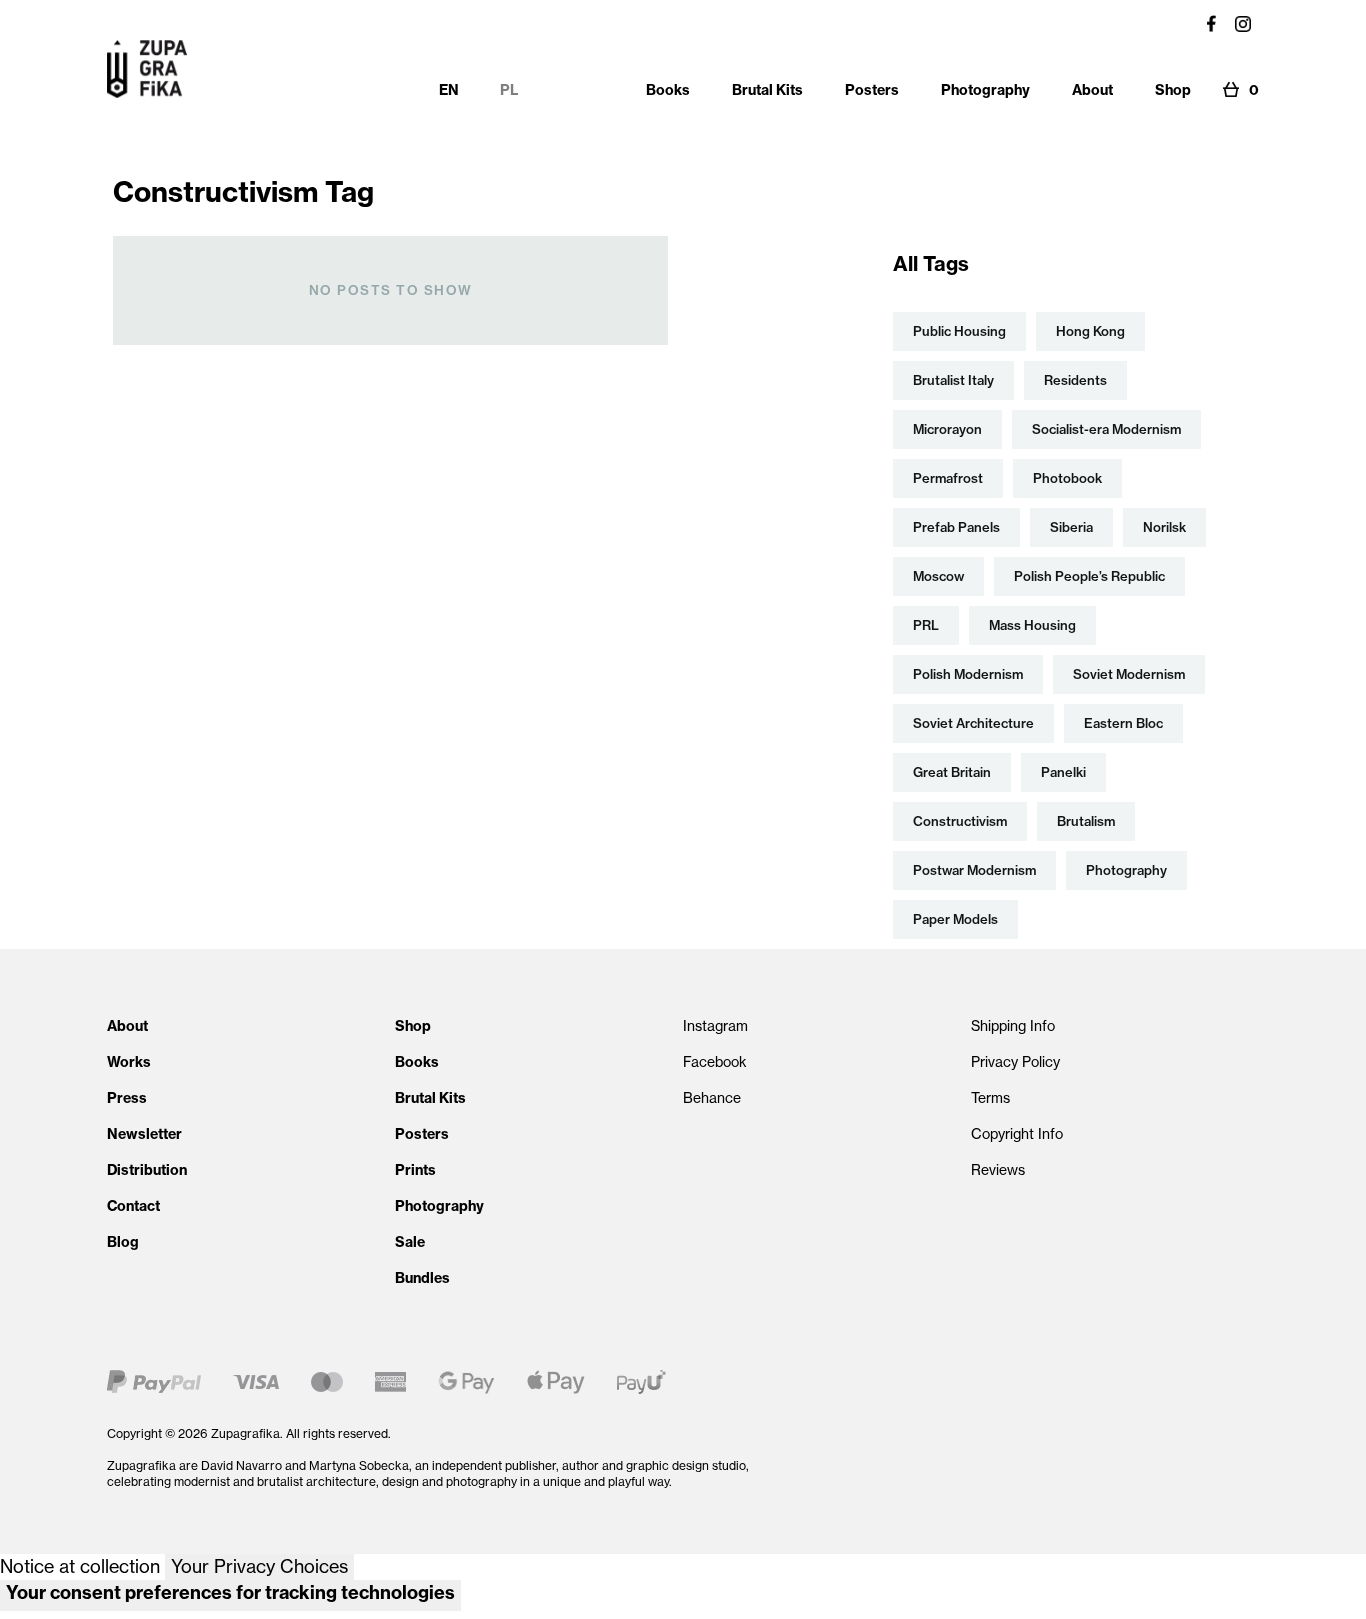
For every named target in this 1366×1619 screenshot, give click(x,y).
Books (417, 1062)
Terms (990, 1098)
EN (449, 90)
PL (509, 90)
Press (127, 1098)
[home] (147, 69)
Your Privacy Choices (259, 1566)
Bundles (422, 1278)
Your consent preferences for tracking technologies (230, 1592)
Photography (439, 1206)
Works (129, 1062)
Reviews (998, 1170)
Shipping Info (1013, 1026)
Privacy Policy (1015, 1062)
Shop (413, 1026)
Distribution (147, 1170)
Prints (415, 1170)
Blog (123, 1242)
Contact (133, 1206)
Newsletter (144, 1134)
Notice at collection (80, 1566)
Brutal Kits (430, 1098)
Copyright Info (1017, 1134)
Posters (422, 1134)
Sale (410, 1242)
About (127, 1026)
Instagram (715, 1026)
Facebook (715, 1062)
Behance (712, 1098)
